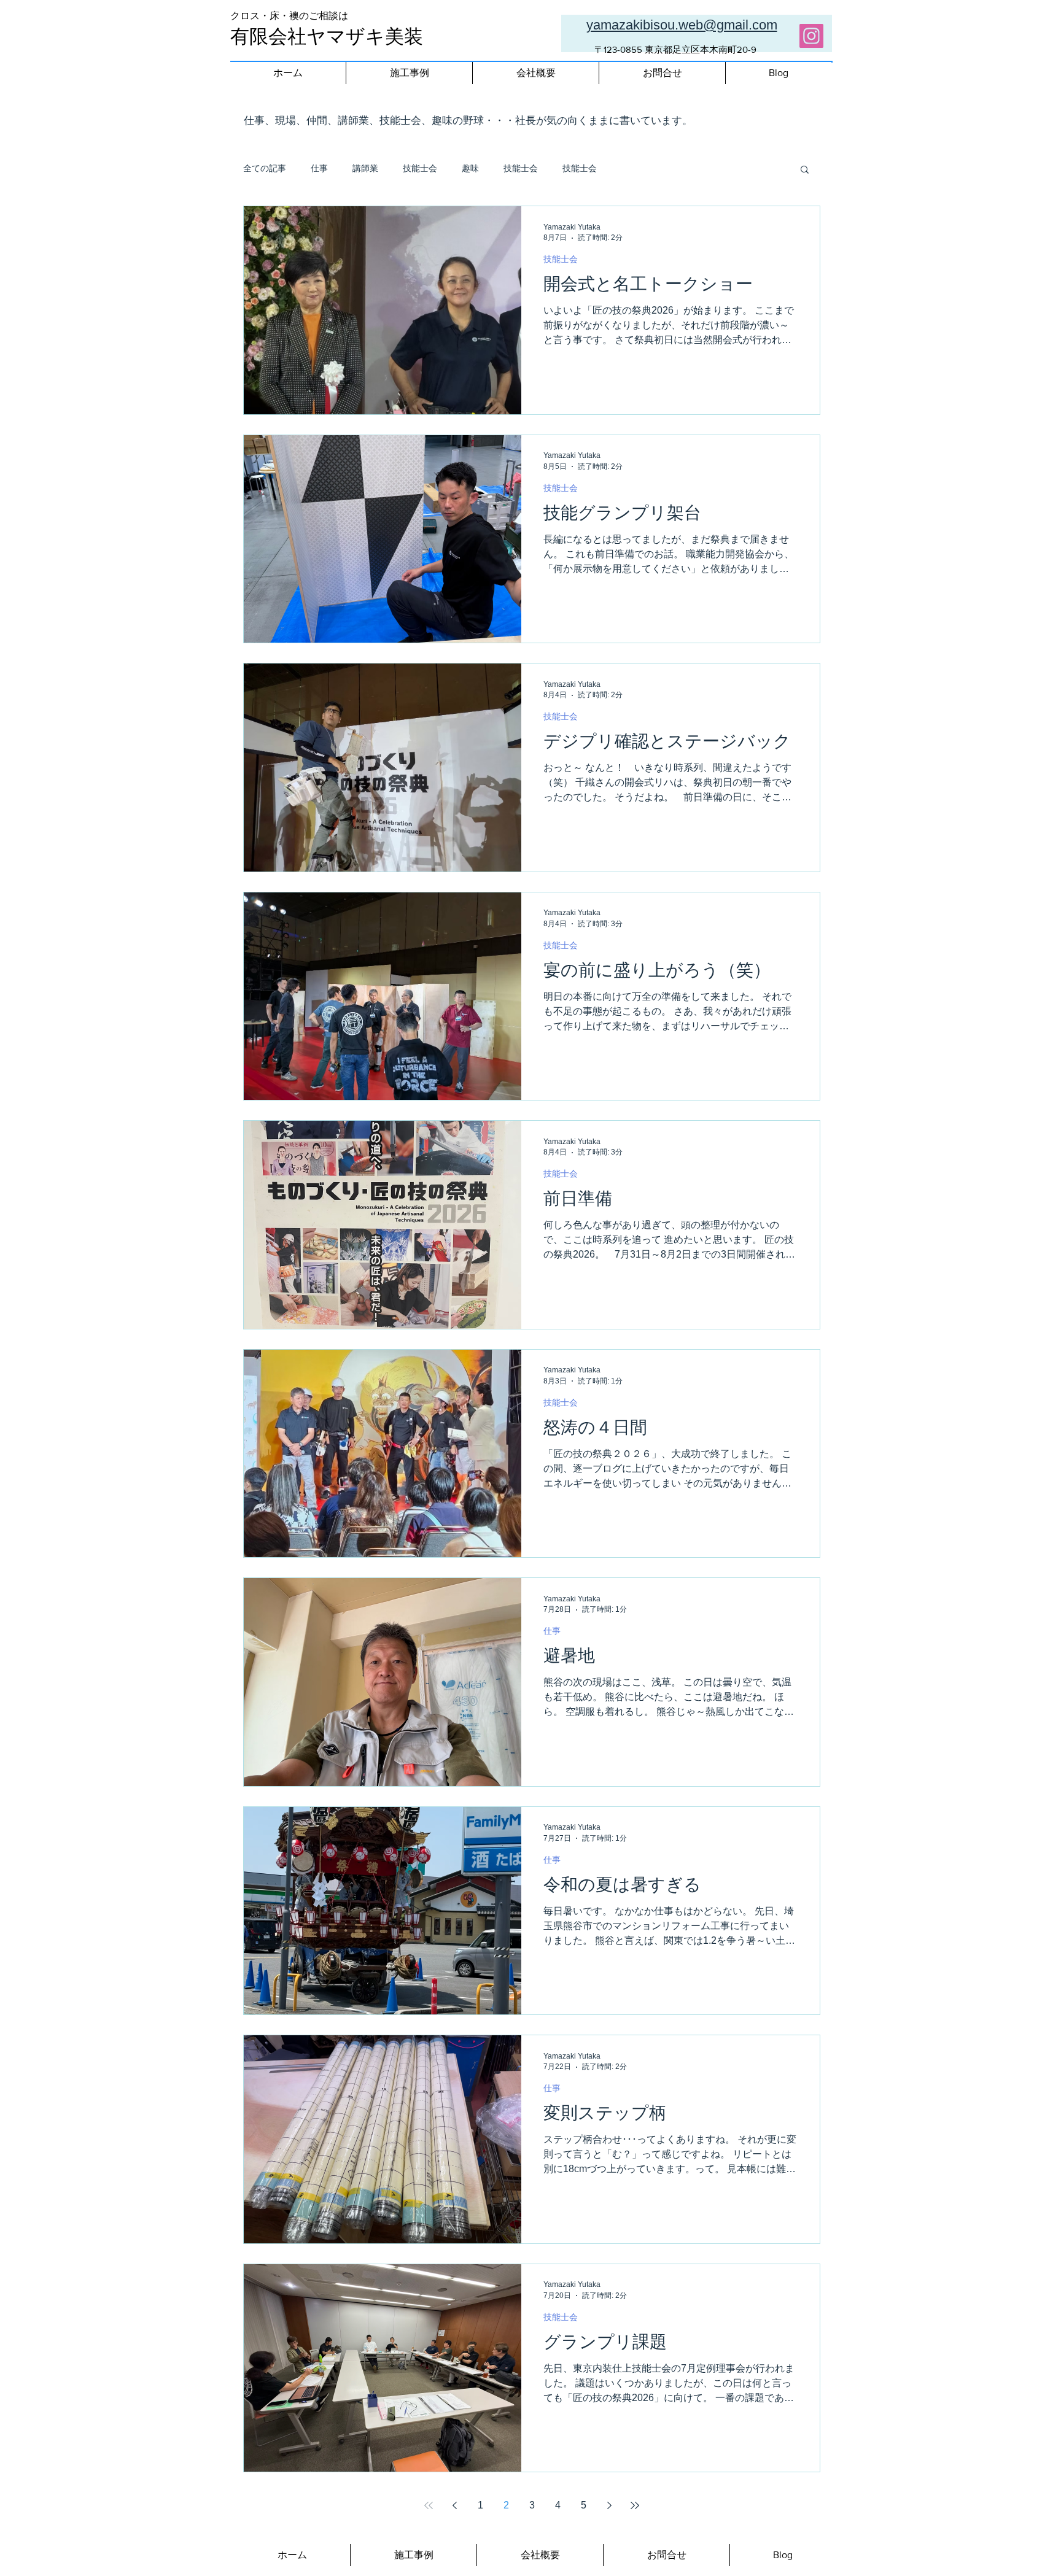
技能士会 (420, 168)
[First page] (429, 2505)
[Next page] (609, 2505)
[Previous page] (454, 2505)
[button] (805, 170)
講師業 (365, 168)
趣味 (470, 168)
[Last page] (635, 2505)
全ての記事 (265, 168)
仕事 (319, 168)
